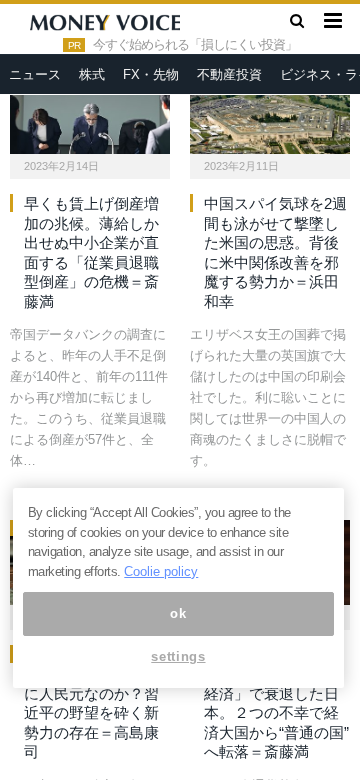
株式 (92, 74)
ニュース (35, 74)
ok (178, 613)
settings (178, 656)
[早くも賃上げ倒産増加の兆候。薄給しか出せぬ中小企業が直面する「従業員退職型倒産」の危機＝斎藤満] (90, 112)
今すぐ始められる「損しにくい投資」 (195, 45)
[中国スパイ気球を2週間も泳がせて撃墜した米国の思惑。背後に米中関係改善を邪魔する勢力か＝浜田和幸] (270, 112)
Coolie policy (161, 571)
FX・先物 (151, 74)
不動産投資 (229, 74)
